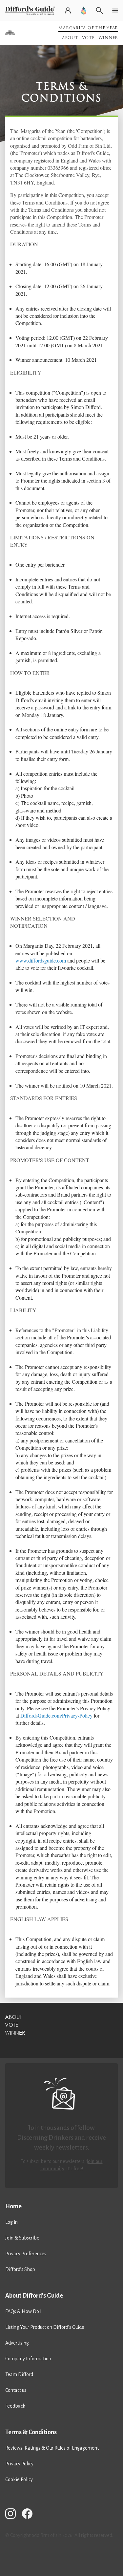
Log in (11, 2222)
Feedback (15, 2406)
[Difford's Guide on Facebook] (30, 2515)
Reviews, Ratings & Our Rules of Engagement (52, 2448)
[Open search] (99, 11)
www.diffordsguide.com (41, 960)
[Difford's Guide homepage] (31, 11)
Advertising (17, 2343)
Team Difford (19, 2374)
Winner (108, 38)
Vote (88, 38)
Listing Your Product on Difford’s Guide (45, 2327)
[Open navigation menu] (115, 11)
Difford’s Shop (20, 2269)
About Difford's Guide (34, 2296)
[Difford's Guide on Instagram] (13, 2515)
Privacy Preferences (26, 2254)
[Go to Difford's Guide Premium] (84, 11)
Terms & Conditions (31, 2432)
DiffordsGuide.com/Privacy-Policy (56, 1715)
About (70, 38)
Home (13, 2206)
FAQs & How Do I (23, 2311)
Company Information (28, 2359)
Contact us (16, 2390)
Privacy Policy (19, 2464)
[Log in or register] (68, 11)
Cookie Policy (19, 2479)
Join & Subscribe (22, 2238)
